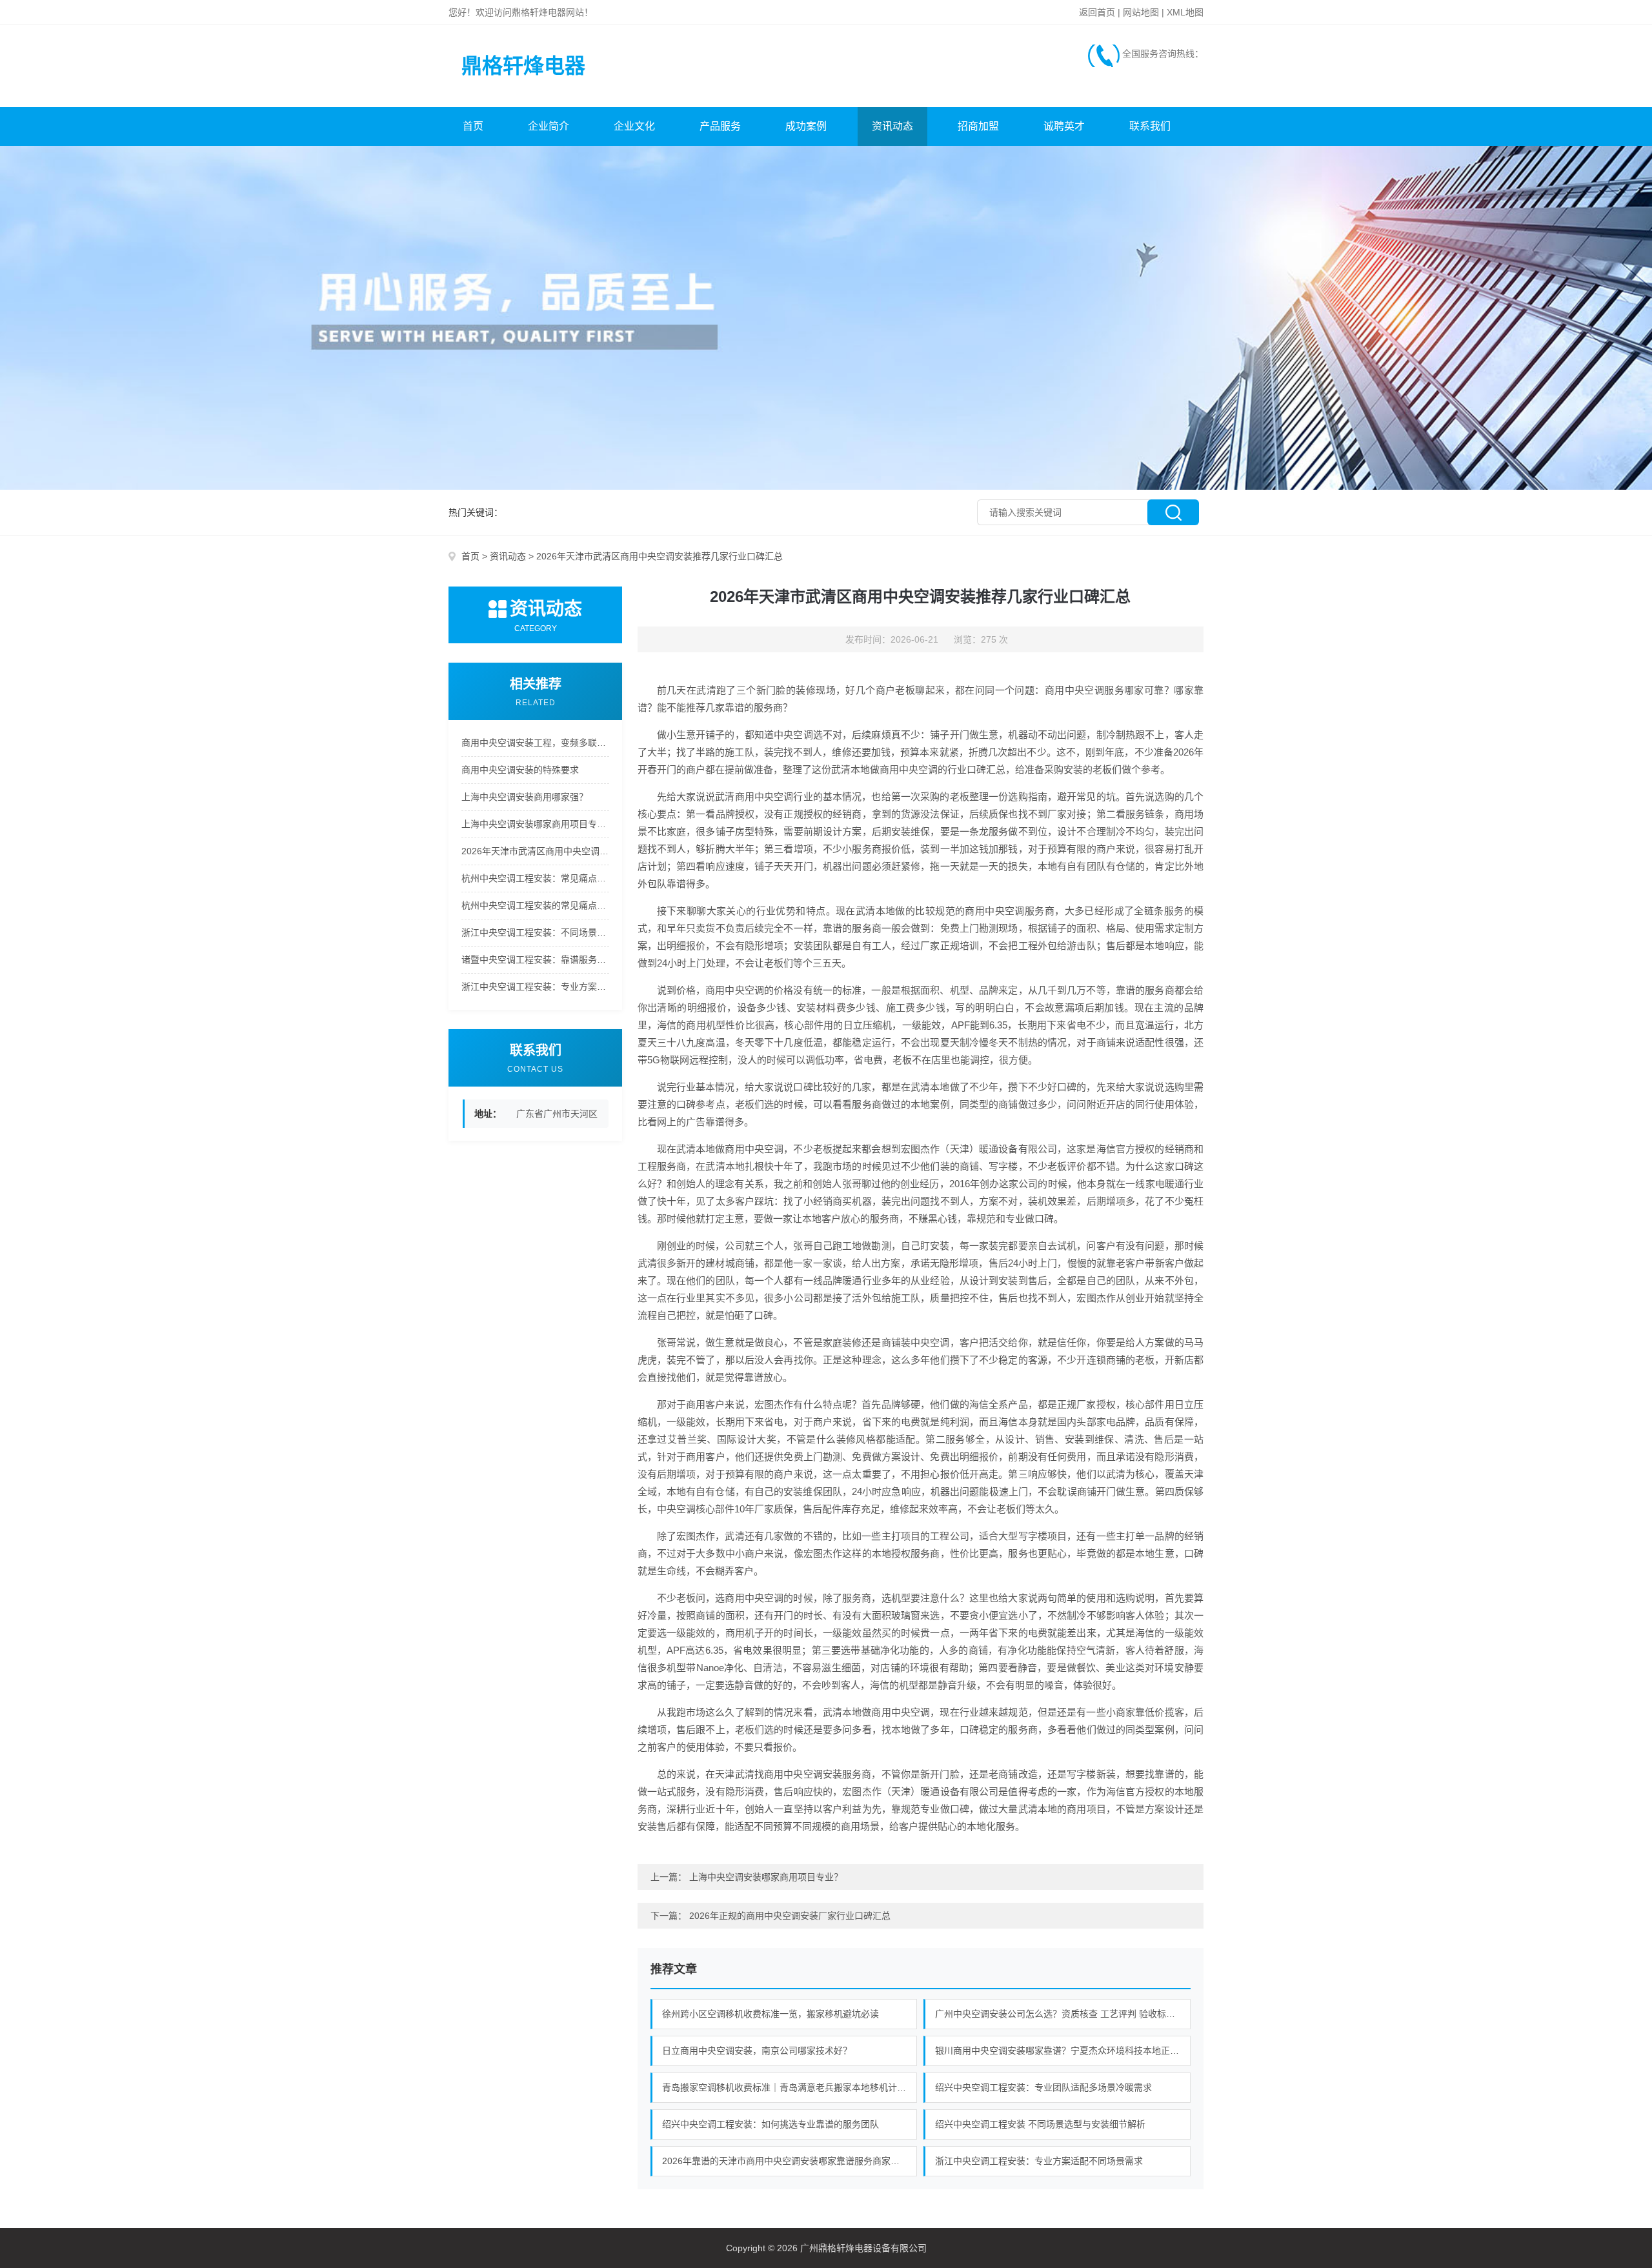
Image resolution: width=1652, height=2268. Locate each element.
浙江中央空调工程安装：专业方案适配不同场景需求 (535, 987)
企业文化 (634, 126)
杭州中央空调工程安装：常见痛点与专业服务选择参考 (535, 878)
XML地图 (1185, 12)
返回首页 (1097, 12)
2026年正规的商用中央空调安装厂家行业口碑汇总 (790, 1916)
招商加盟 (978, 126)
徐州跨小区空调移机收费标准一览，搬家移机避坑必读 (771, 2014)
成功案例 (806, 126)
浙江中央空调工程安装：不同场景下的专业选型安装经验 (535, 932)
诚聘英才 (1064, 126)
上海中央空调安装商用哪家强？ (525, 797)
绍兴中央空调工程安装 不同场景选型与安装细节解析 (1040, 2124)
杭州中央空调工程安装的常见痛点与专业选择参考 (535, 905)
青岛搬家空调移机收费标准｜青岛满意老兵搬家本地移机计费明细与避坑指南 (790, 2087)
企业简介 (549, 126)
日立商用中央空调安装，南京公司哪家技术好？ (757, 2051)
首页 (473, 126)
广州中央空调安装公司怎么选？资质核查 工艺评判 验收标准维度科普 (1063, 2014)
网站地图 (1141, 12)
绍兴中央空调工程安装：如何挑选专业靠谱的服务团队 (771, 2124)
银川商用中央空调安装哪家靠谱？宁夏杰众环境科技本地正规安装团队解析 (1063, 2051)
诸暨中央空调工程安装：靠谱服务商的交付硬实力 (535, 959)
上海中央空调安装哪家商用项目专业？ (535, 824)
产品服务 (720, 126)
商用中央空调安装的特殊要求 (520, 770)
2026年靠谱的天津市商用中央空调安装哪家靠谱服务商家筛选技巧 (790, 2161)
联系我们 (1150, 126)
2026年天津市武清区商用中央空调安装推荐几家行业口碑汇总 (535, 851)
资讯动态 (892, 126)
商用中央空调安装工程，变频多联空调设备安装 (535, 743)
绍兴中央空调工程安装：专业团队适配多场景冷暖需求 (1043, 2087)
